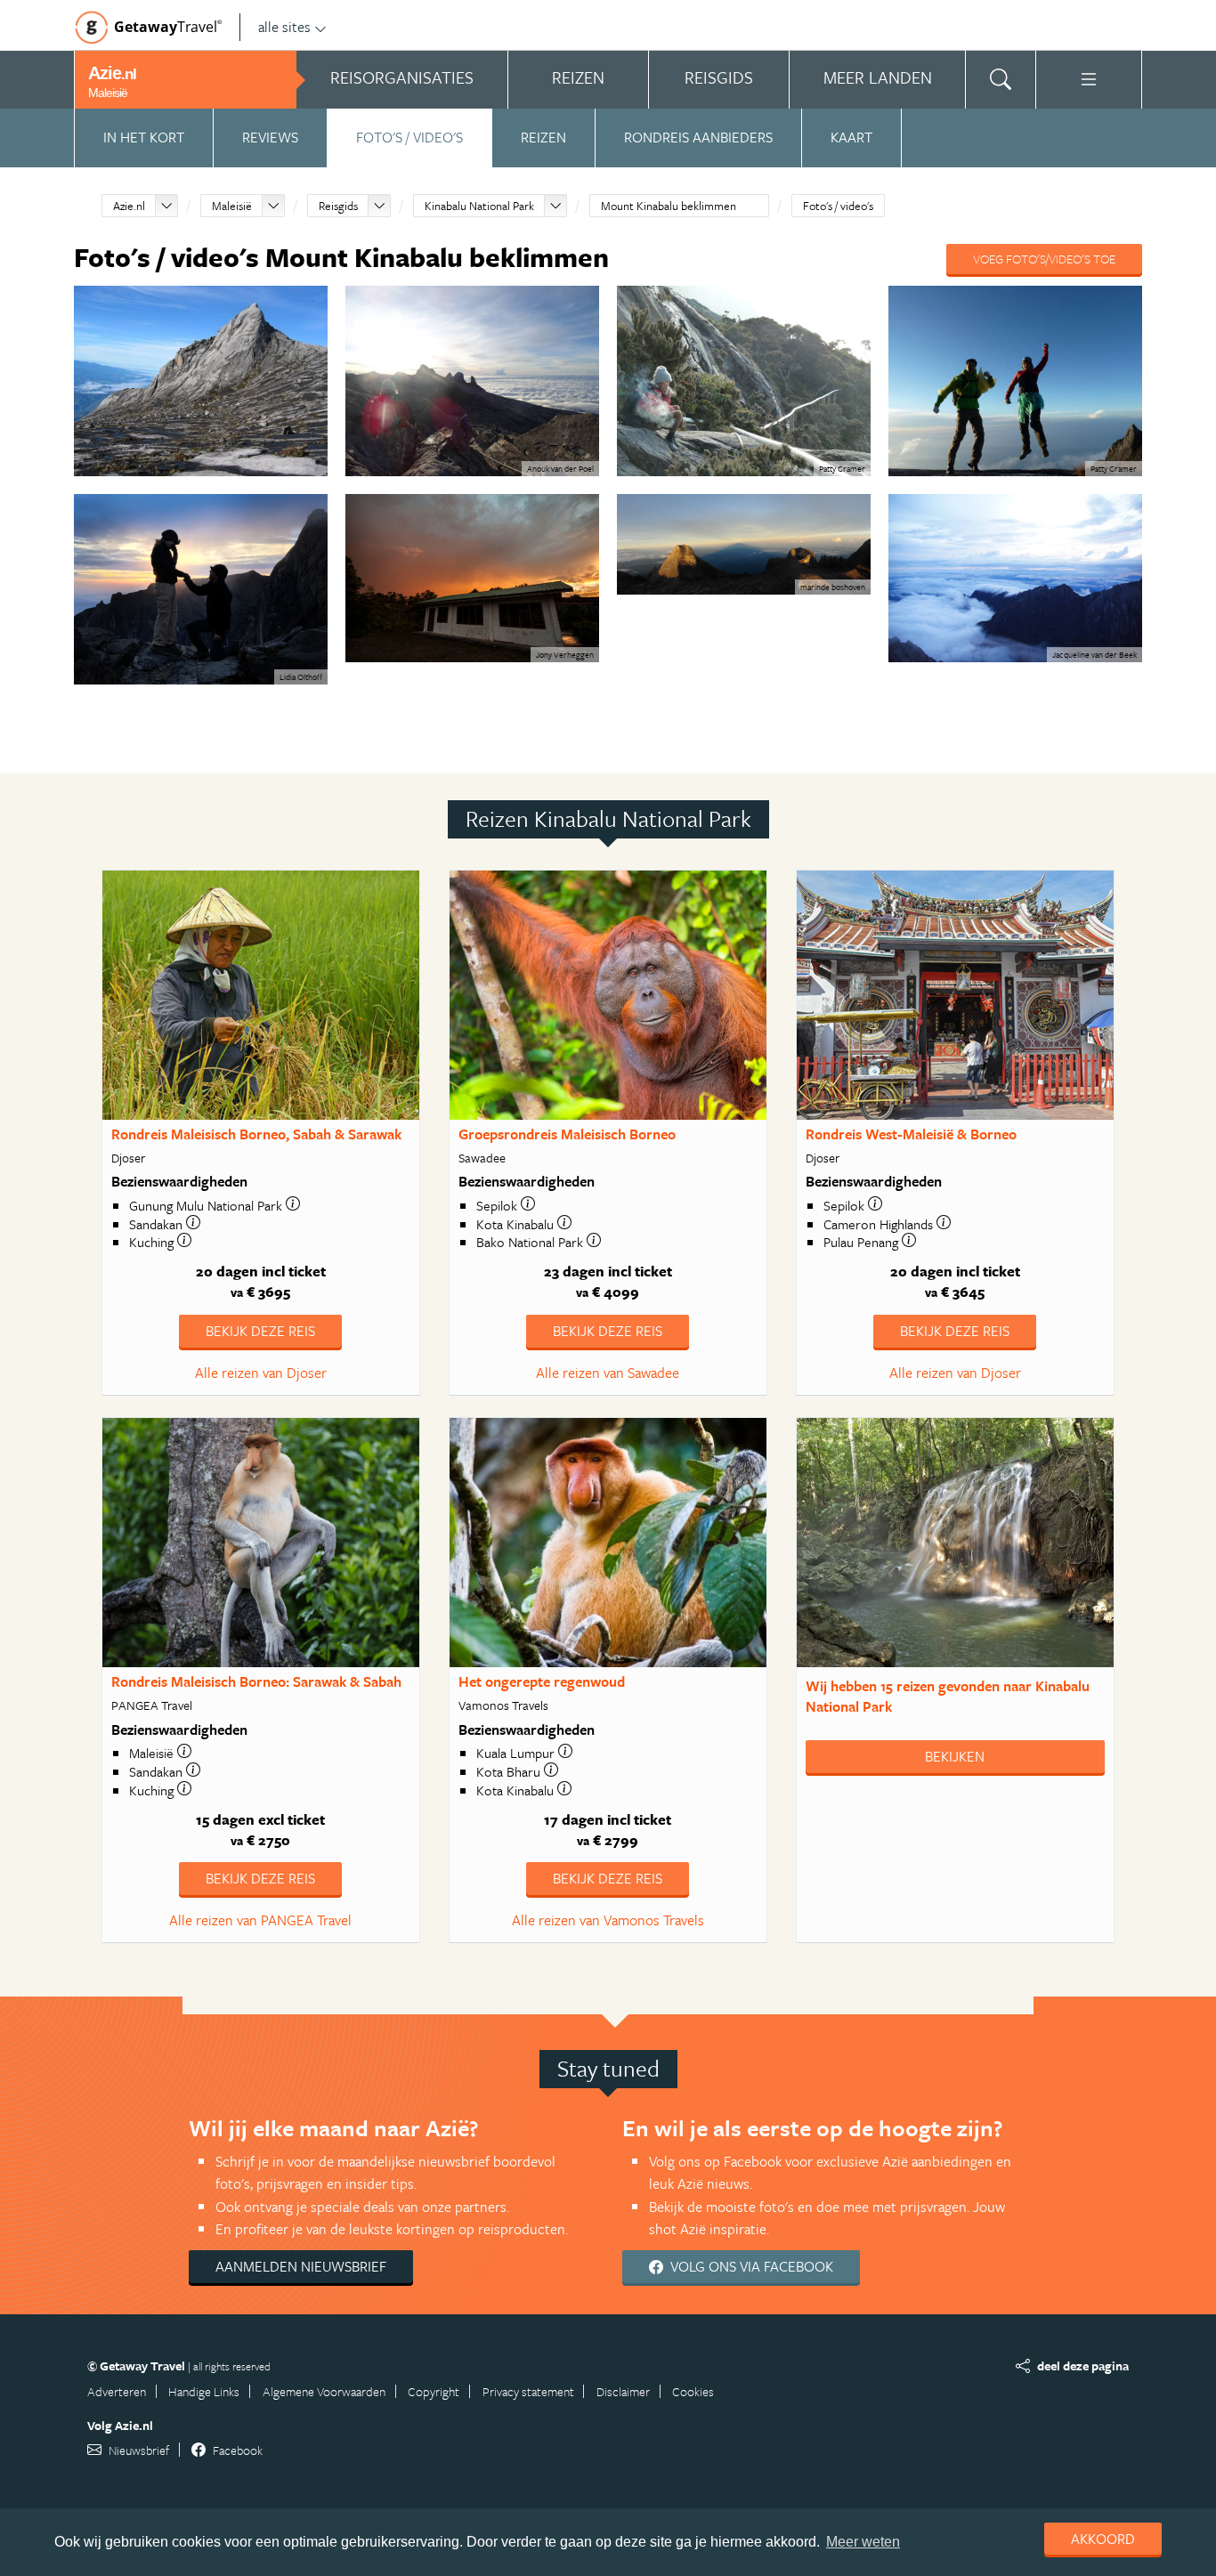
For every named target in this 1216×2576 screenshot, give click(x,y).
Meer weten (863, 2542)
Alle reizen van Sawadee (608, 1373)
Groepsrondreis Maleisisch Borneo (567, 1134)
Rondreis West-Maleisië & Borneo (911, 1134)
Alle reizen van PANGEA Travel (260, 1920)
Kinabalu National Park (479, 206)
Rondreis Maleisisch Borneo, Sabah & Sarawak (256, 1134)
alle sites (284, 27)
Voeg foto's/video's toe (1044, 259)
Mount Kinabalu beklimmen (669, 206)
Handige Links (204, 2391)
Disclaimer (623, 2391)
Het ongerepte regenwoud (542, 1681)
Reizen (543, 137)
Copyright (434, 2391)
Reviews (270, 137)
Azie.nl (129, 206)
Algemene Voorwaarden (324, 2391)
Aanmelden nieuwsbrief (301, 2266)
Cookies (693, 2391)
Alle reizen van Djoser (261, 1373)
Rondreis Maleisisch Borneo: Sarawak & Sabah (256, 1681)
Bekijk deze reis (260, 1331)
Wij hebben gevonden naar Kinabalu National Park (948, 1696)
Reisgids (338, 206)
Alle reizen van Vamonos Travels (608, 1920)
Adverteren (117, 2391)
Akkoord (1103, 2539)
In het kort (144, 137)
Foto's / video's (409, 137)
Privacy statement (528, 2391)
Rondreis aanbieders (698, 137)
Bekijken (955, 1756)
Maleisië (232, 206)
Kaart (851, 137)
